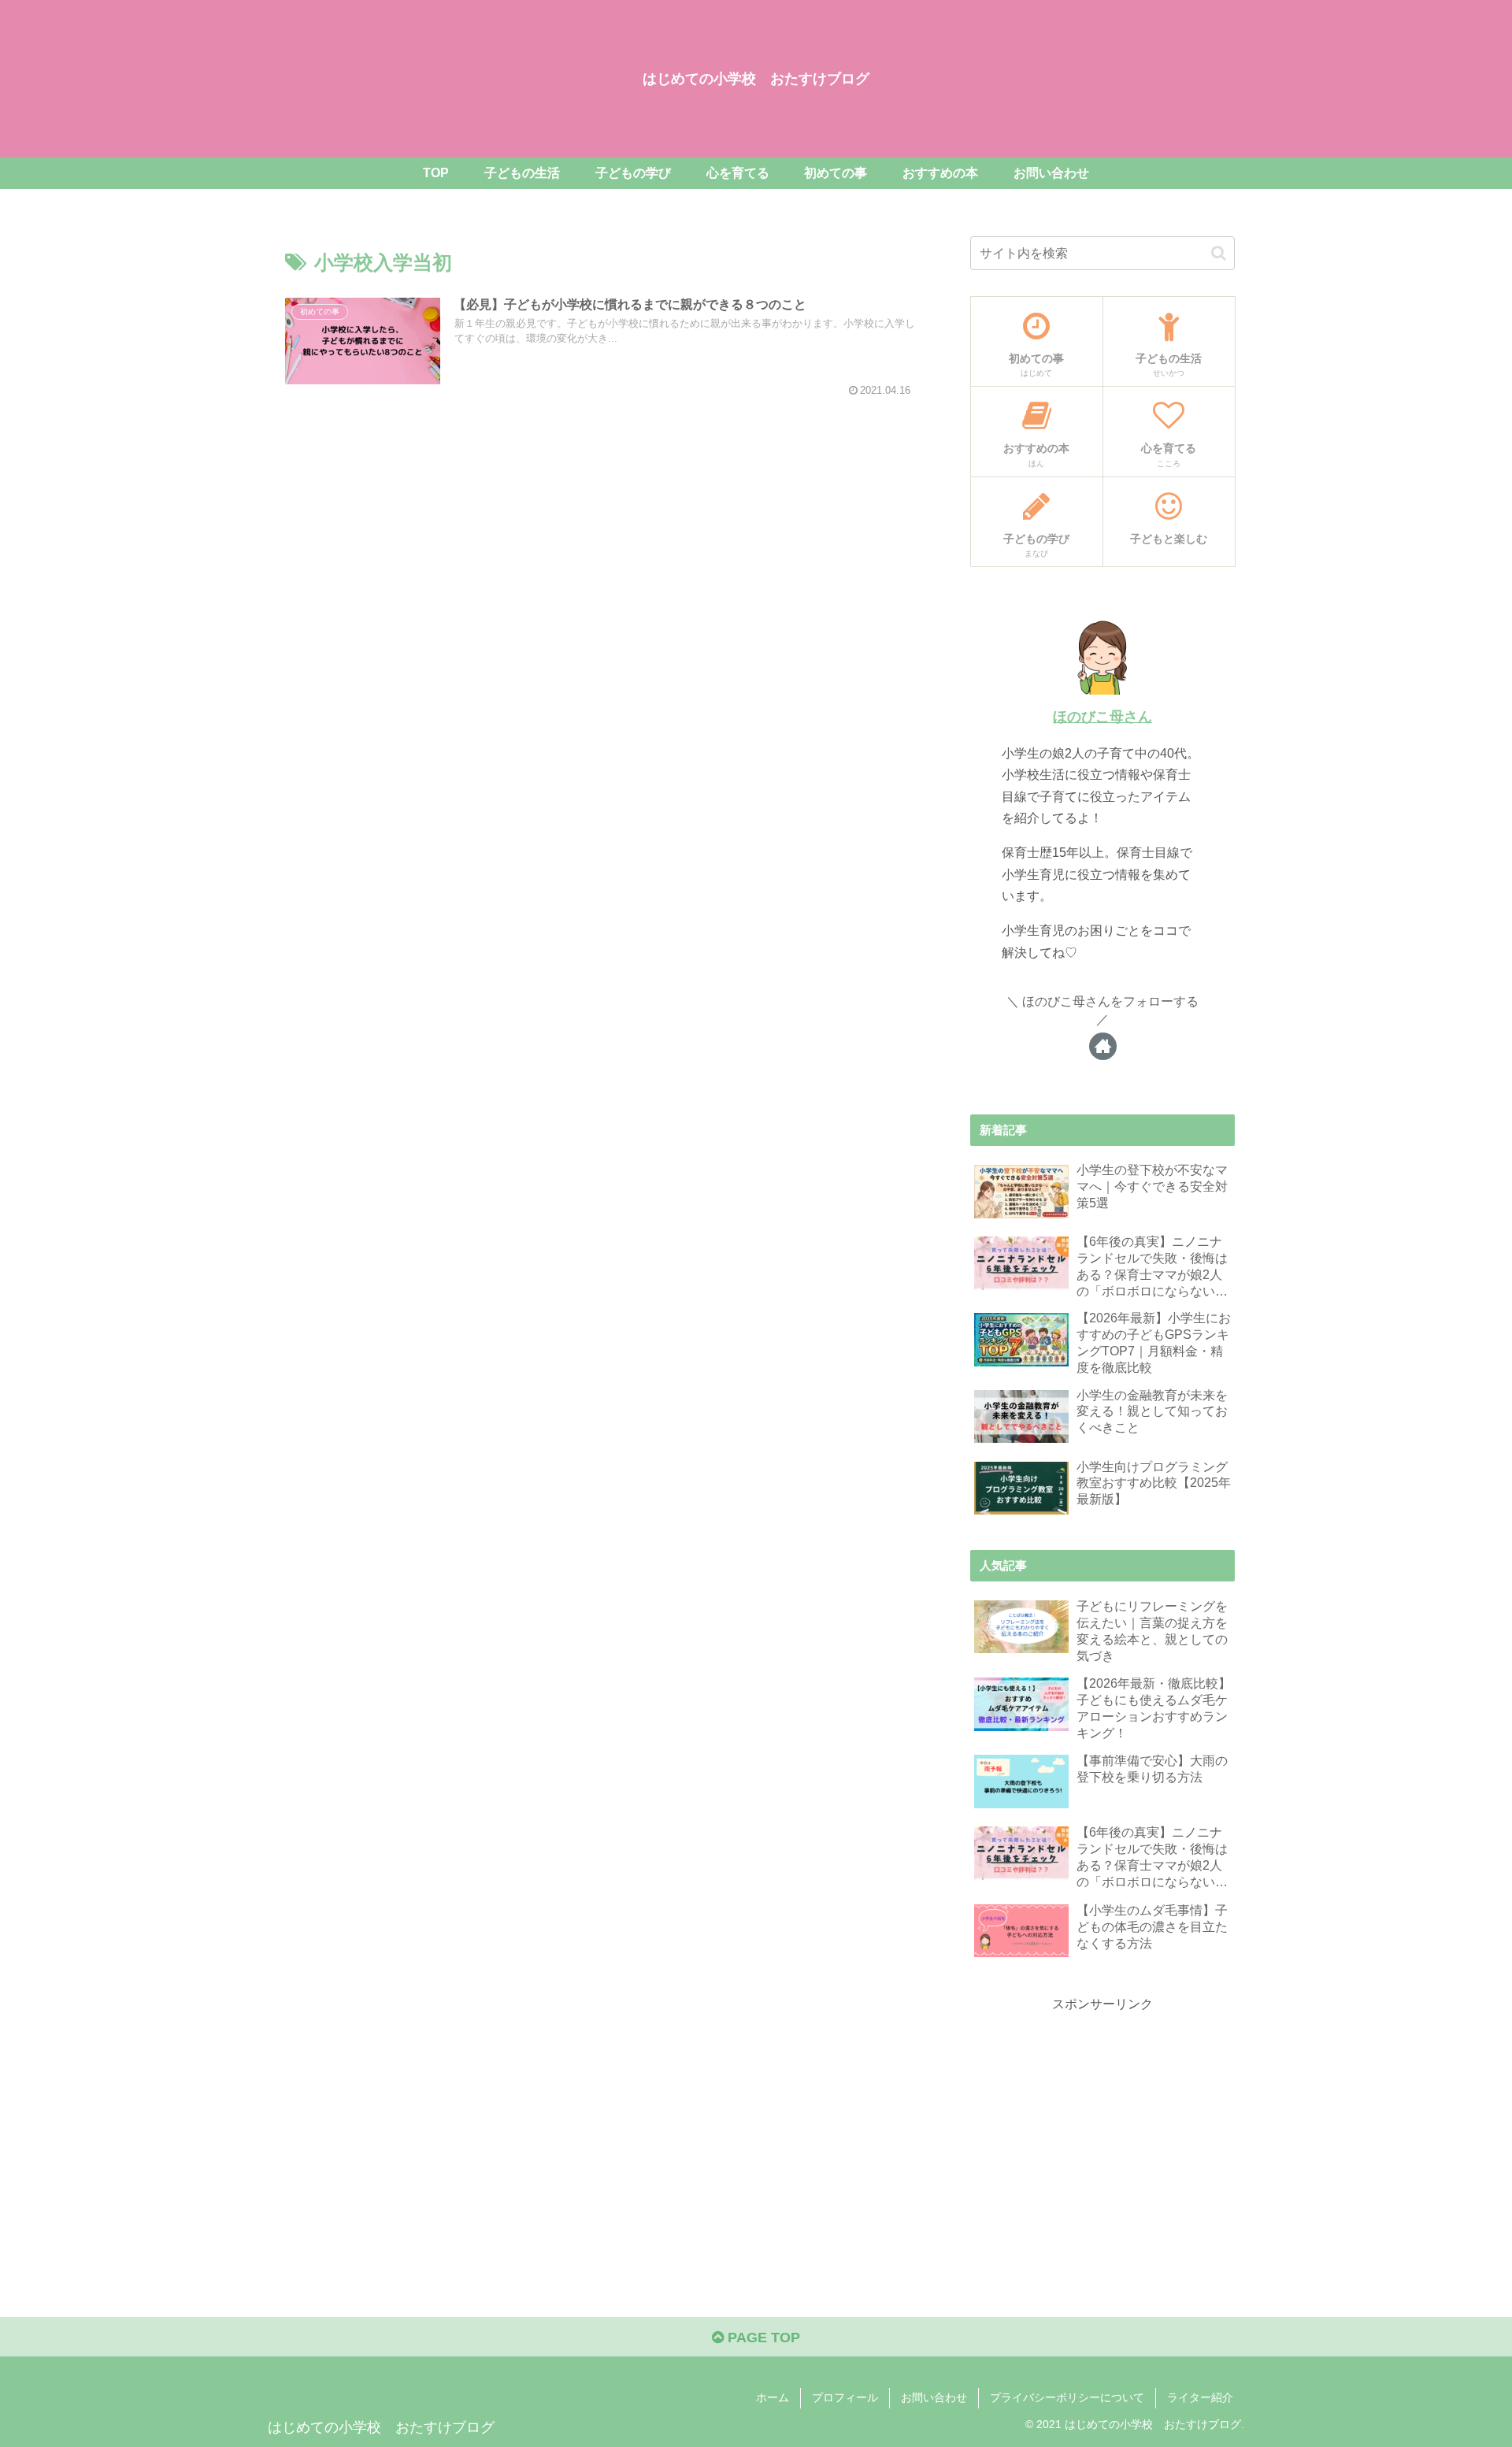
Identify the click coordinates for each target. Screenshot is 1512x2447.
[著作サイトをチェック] (1103, 1046)
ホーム (773, 2397)
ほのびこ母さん (1102, 717)
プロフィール (845, 2397)
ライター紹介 (1200, 2397)
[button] (1219, 253)
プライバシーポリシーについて (1067, 2397)
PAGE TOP (762, 2338)
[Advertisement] (1102, 2126)
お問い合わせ (934, 2397)
